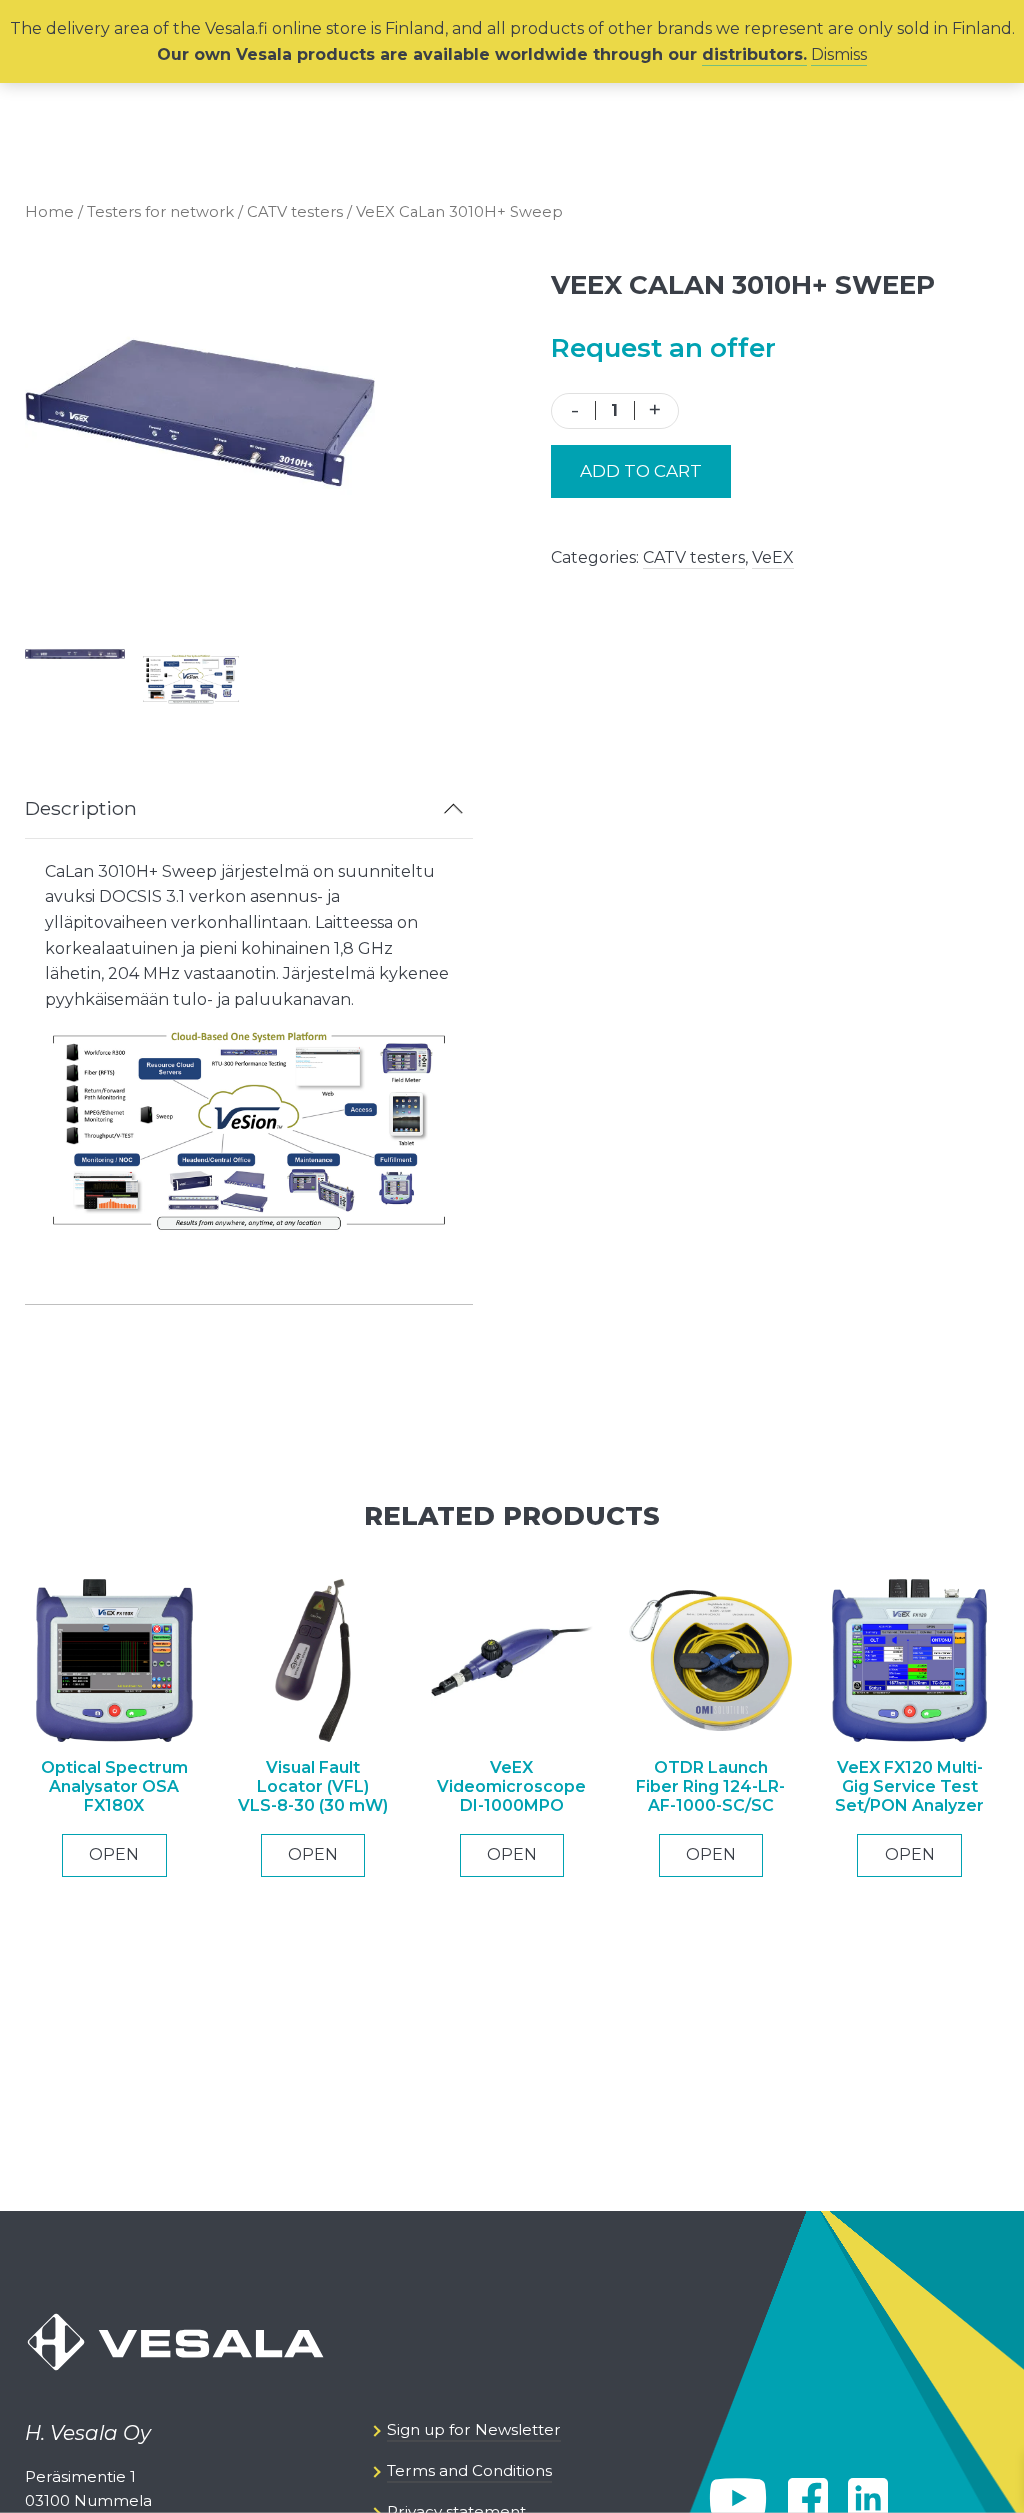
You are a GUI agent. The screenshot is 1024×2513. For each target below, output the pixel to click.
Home (49, 212)
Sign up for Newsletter (474, 2429)
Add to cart (641, 471)
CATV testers (295, 212)
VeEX (773, 557)
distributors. (754, 54)
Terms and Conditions (469, 2470)
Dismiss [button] (839, 54)
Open (114, 1854)
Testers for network (160, 212)
